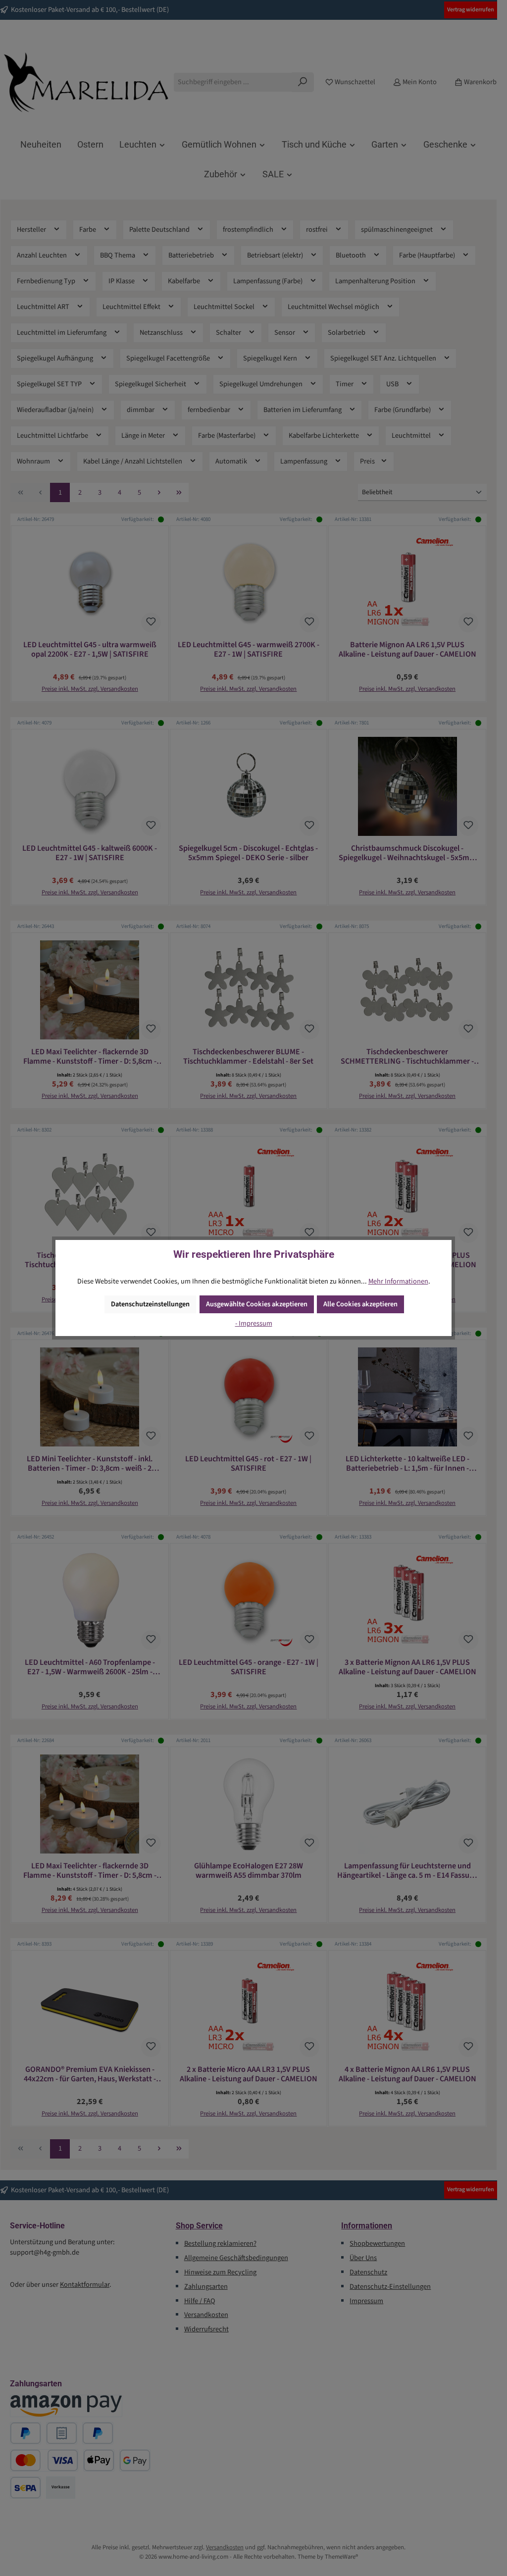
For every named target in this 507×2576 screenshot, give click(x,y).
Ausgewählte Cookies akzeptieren (257, 1304)
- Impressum (254, 1323)
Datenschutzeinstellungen (150, 1304)
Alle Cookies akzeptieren (360, 1304)
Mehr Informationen (398, 1281)
